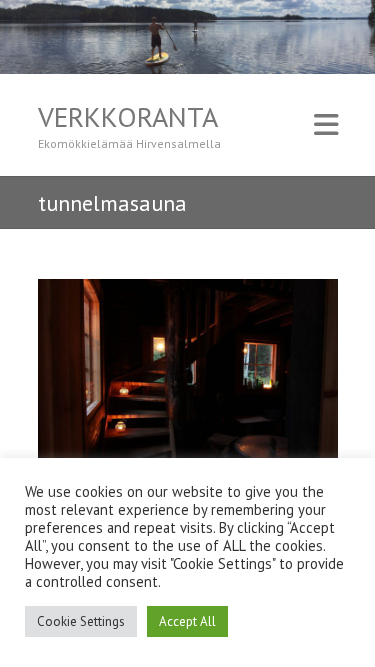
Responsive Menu (326, 125)
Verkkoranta (128, 117)
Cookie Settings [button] (81, 621)
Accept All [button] (187, 621)
